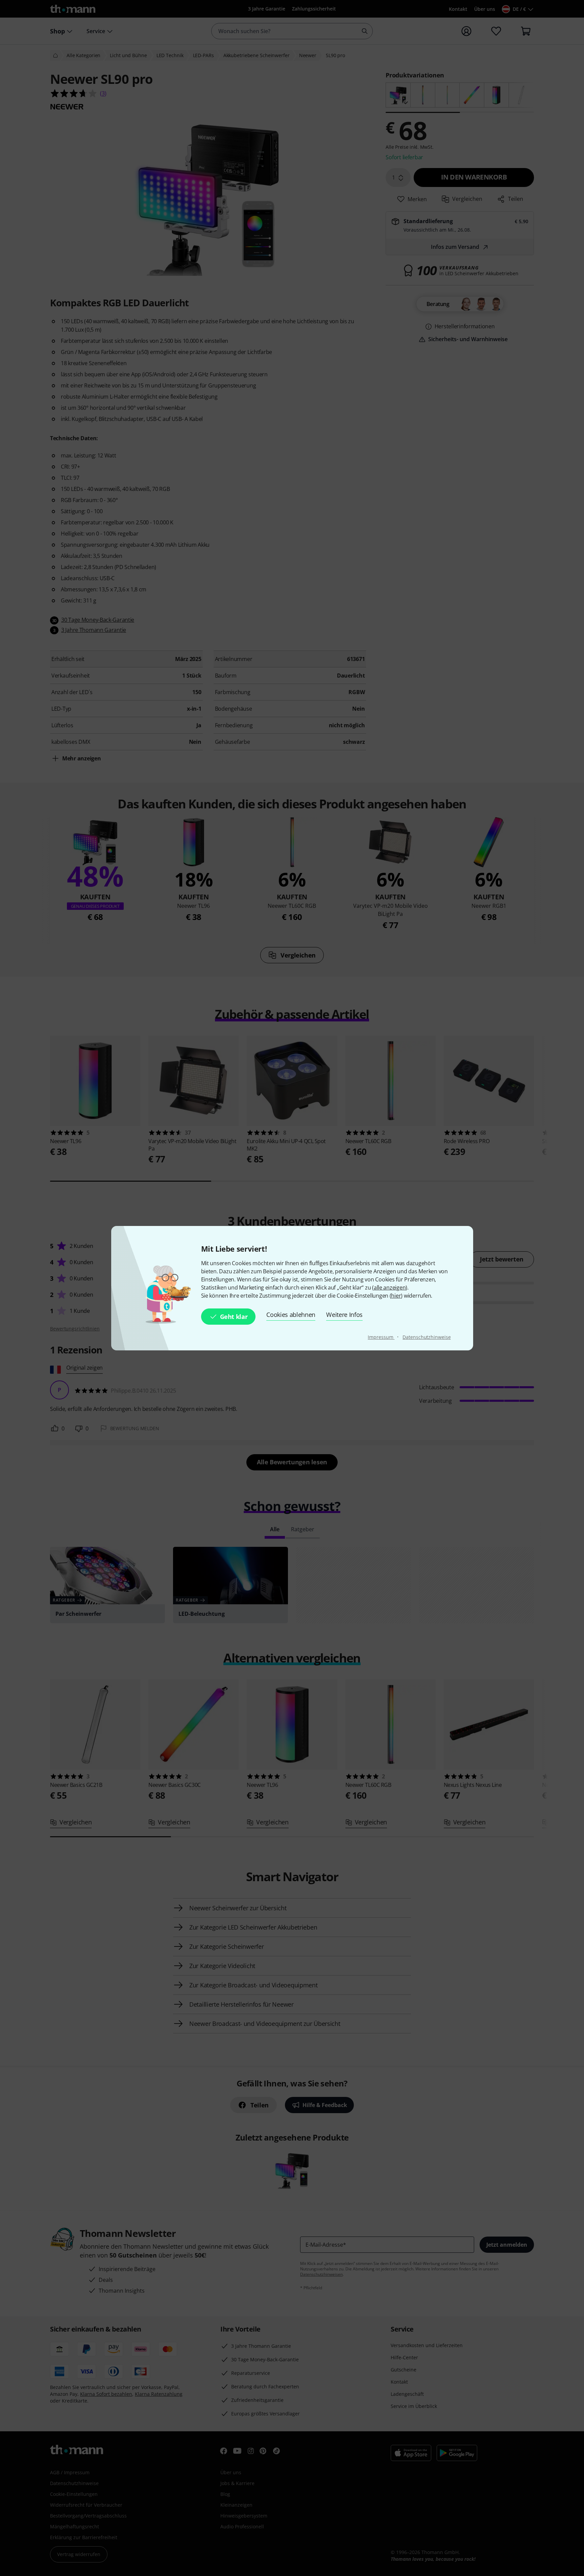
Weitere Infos (344, 1315)
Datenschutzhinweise (427, 1337)
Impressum (381, 1337)
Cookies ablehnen (291, 1315)
